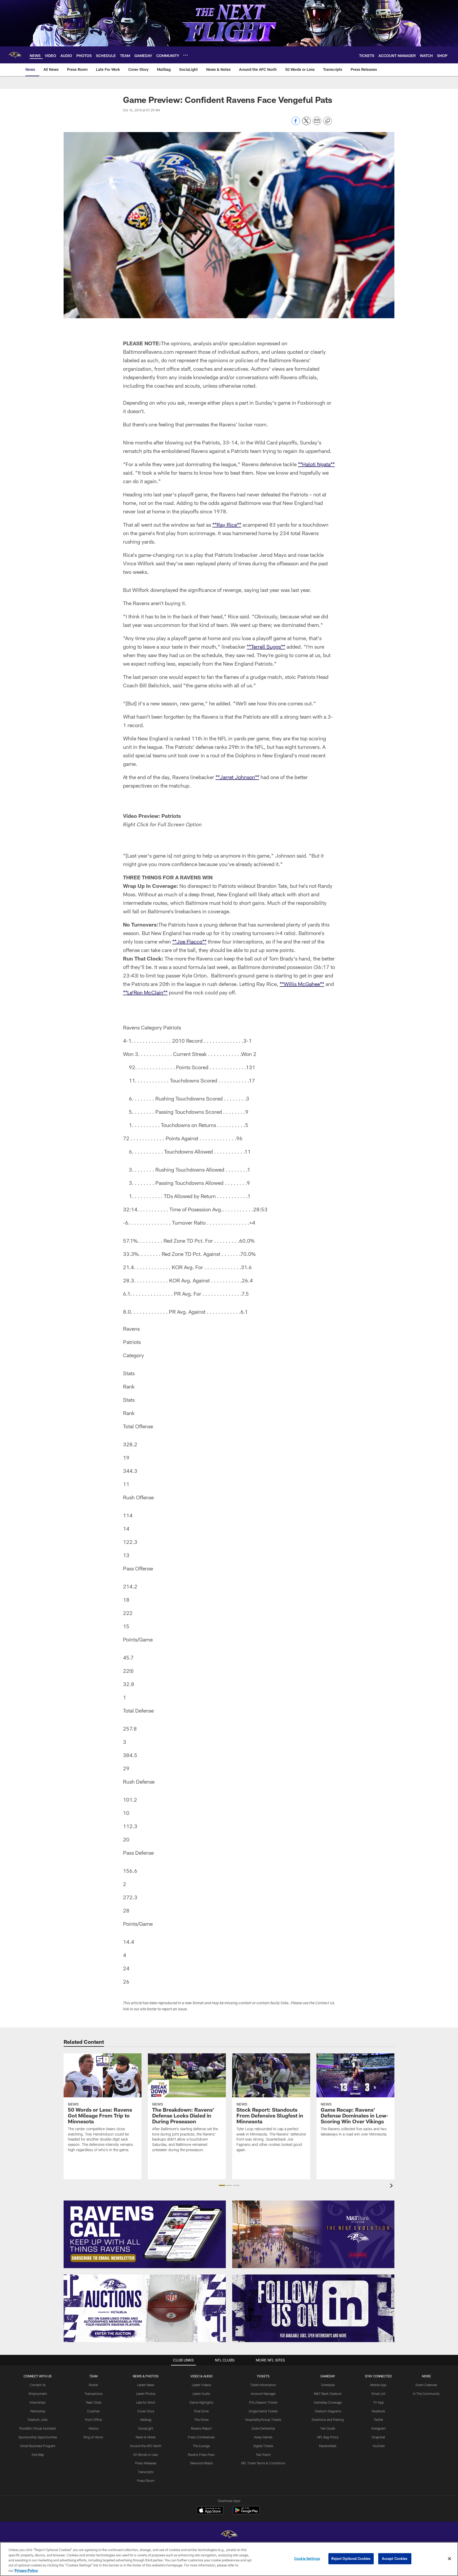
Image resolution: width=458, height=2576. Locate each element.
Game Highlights (201, 2402)
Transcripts (146, 2472)
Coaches (93, 2411)
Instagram (378, 2428)
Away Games (263, 2437)
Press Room (146, 2481)
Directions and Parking (328, 2420)
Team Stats (94, 2402)
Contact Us (38, 2385)
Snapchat (378, 2437)
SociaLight (146, 2428)
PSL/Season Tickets (263, 2402)
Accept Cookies (395, 2558)
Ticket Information (263, 2385)
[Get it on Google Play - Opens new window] (246, 2513)
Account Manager (263, 2394)
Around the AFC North (146, 2446)
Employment (38, 2394)
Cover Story (146, 2411)
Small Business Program (38, 2446)
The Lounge (201, 2446)
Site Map (38, 2455)
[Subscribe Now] (145, 2234)
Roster (93, 2385)
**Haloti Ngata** (316, 464)
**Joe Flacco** (189, 941)
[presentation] (392, 2186)
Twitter (378, 2420)
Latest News (146, 2385)
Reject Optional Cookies (351, 2558)
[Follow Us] (313, 2308)
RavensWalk (328, 2446)
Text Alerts (263, 2455)
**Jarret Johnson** (237, 777)
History (94, 2428)
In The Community (426, 2394)
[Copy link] (328, 121)
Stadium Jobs (38, 2420)
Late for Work (146, 2402)
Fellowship (38, 2411)
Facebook (378, 2411)
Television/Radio (201, 2463)
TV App (378, 2402)
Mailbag (146, 2420)
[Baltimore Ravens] (229, 2535)
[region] (229, 2559)
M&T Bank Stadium (328, 2394)
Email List (378, 2394)
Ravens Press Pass (201, 2455)
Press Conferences (201, 2437)
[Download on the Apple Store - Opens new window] (210, 2511)
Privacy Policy (26, 2570)
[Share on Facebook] (296, 124)
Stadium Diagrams (328, 2411)
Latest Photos (146, 2394)
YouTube (378, 2446)
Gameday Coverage (328, 2402)
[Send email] (317, 124)
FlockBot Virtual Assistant (38, 2428)
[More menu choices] (186, 55)
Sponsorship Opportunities (38, 2437)
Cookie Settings (307, 2558)
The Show (201, 2420)
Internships (38, 2402)
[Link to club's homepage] (15, 55)
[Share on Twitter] (306, 124)
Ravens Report (201, 2428)
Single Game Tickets (263, 2411)
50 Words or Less (146, 2455)
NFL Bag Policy (328, 2437)
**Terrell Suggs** (266, 647)
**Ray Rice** (227, 525)
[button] (222, 2185)
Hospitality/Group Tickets (263, 2420)
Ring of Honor (93, 2437)
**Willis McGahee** (302, 984)
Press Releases (146, 2463)
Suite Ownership (263, 2428)
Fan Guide (328, 2428)
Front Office (93, 2420)
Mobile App (378, 2385)
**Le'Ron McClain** (145, 992)
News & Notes (146, 2437)
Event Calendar (426, 2385)
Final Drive (201, 2411)
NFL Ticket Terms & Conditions (263, 2463)
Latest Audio (201, 2394)
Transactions (94, 2394)
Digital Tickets (263, 2446)
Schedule (328, 2385)
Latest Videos (201, 2385)
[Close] (450, 2559)
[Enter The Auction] (145, 2308)
